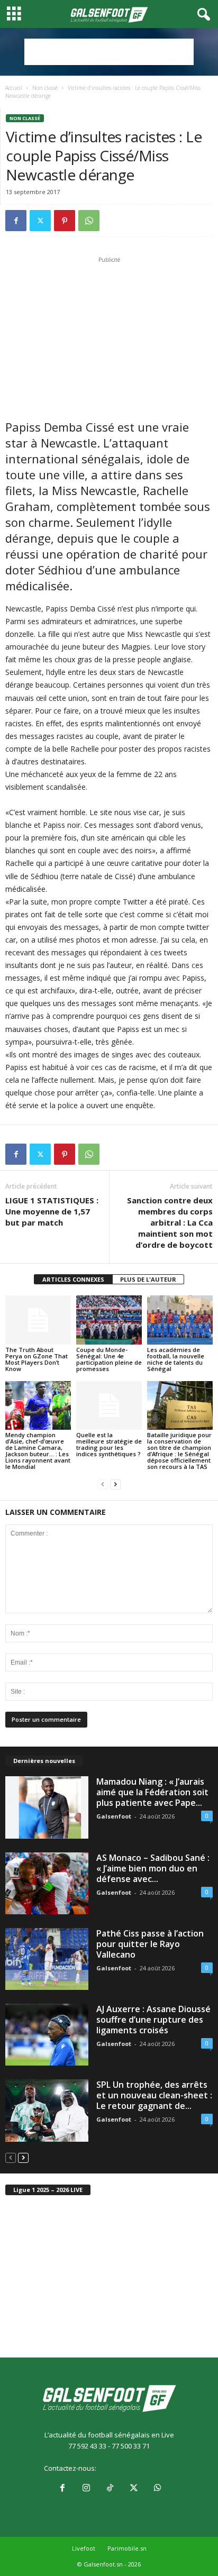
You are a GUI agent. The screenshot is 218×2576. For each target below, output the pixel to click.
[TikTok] (110, 2489)
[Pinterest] (65, 221)
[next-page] (115, 1485)
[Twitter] (40, 221)
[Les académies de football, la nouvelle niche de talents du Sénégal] (180, 1320)
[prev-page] (103, 1485)
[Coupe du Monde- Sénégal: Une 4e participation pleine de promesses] (109, 1320)
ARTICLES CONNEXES (73, 1279)
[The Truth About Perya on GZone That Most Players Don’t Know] (38, 1320)
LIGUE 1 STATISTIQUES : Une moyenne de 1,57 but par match (52, 1211)
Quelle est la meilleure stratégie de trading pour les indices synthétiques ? (109, 1444)
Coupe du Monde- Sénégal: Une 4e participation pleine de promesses (109, 1359)
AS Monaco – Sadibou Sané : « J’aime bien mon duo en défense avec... (153, 1868)
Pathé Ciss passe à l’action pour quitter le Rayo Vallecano (150, 1944)
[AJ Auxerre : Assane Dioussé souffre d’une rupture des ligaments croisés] (47, 2035)
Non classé (45, 88)
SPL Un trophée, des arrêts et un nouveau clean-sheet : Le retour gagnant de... (154, 2095)
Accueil (14, 88)
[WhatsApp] (89, 221)
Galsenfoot (114, 1816)
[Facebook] (16, 221)
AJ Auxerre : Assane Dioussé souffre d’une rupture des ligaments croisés (153, 2020)
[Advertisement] (109, 52)
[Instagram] (86, 2489)
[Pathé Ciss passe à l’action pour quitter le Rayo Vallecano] (47, 1959)
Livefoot (84, 2548)
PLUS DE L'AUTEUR (148, 1279)
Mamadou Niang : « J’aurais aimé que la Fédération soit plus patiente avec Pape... (152, 1792)
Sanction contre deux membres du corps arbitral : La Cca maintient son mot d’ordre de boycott (170, 1222)
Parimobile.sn (127, 2548)
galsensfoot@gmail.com (136, 2468)
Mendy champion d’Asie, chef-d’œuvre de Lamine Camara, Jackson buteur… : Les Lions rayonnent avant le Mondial (38, 1451)
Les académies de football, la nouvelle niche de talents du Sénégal (176, 1359)
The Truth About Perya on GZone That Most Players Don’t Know (37, 1359)
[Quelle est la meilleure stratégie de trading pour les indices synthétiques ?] (109, 1406)
